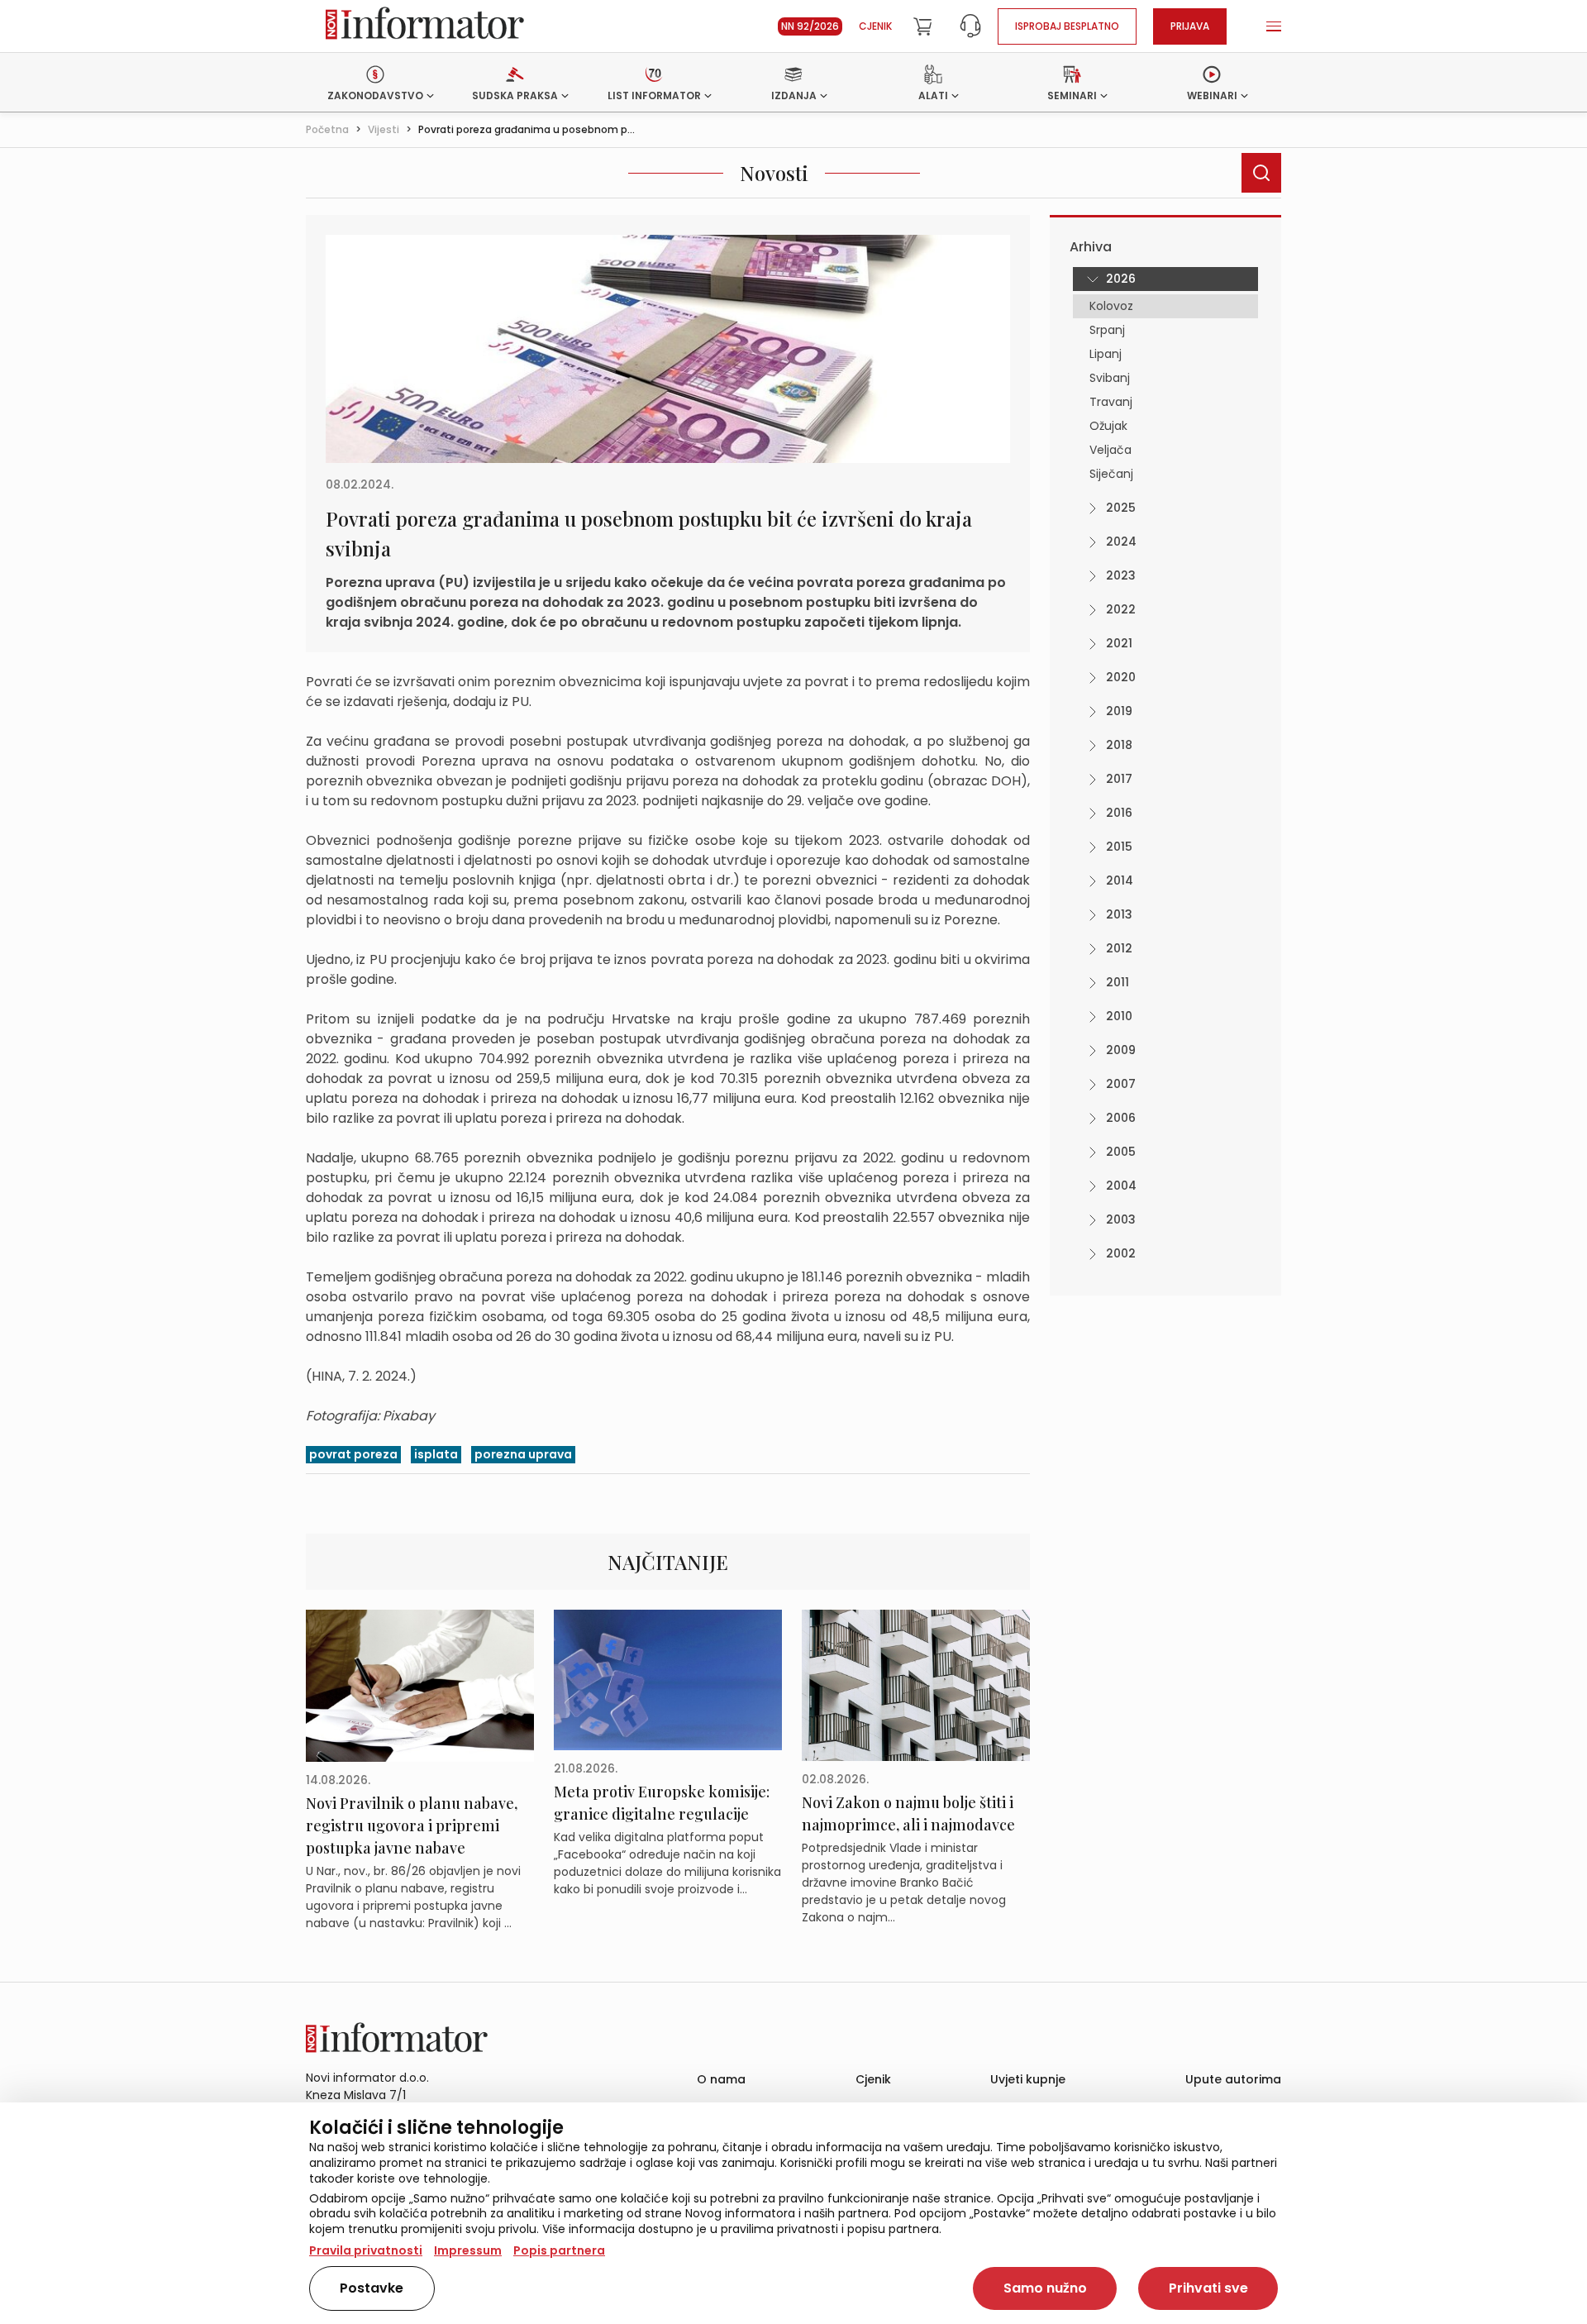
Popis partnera (559, 2250)
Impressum (468, 2250)
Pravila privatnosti (366, 2250)
